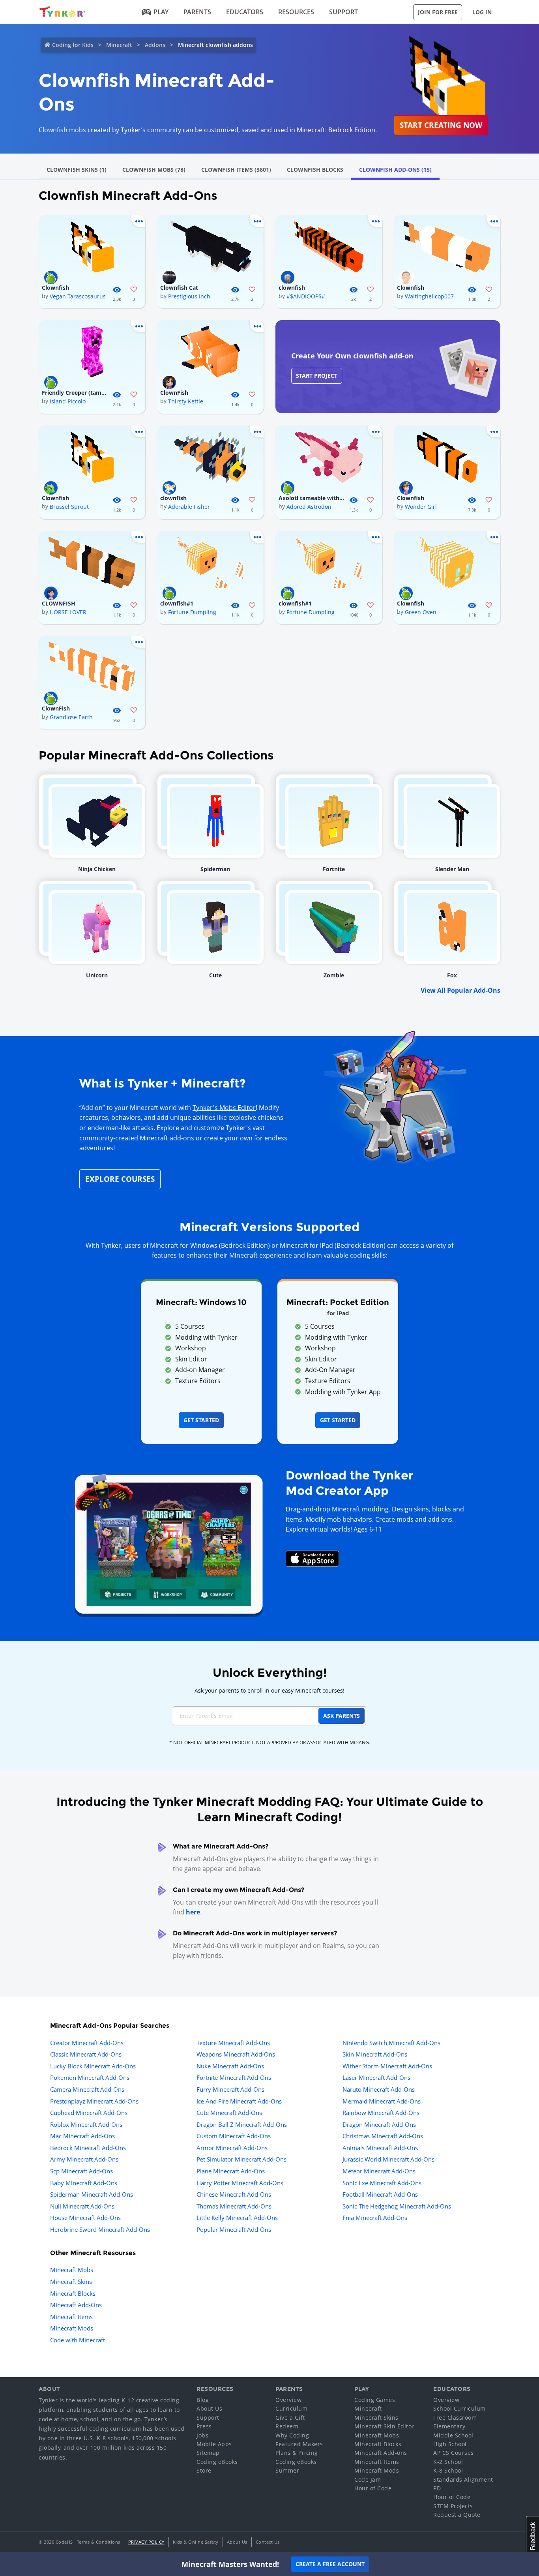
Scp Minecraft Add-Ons (81, 2171)
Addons (155, 45)
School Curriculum (459, 2408)
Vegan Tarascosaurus (78, 296)
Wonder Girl (421, 507)
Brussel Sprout (69, 507)
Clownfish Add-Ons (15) (395, 170)
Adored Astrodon (309, 507)
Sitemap (208, 2453)
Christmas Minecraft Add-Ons (383, 2136)
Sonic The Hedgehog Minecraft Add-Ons (397, 2206)
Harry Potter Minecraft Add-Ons (240, 2183)
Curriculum (291, 2408)
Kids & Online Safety (196, 2542)
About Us (209, 2408)
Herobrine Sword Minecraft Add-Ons (100, 2229)
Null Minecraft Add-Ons (82, 2206)
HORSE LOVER (68, 612)
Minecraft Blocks (73, 2293)
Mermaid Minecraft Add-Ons (382, 2101)
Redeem (287, 2426)
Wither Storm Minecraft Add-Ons (387, 2066)
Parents (197, 12)
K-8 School (448, 2470)
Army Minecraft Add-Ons (84, 2159)
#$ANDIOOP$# (306, 296)
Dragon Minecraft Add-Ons (379, 2124)
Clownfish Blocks (315, 170)
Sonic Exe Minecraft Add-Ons (382, 2183)
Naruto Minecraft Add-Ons (379, 2089)
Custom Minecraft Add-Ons (234, 2136)
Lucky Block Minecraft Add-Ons (93, 2066)
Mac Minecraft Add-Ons (82, 2136)
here (193, 1912)
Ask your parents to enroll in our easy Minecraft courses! (269, 1690)
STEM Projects (453, 2506)
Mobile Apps (214, 2444)
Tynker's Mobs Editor (224, 1108)
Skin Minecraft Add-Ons (375, 2054)
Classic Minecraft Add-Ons (86, 2054)
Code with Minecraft (78, 2340)
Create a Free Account (330, 2564)
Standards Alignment (463, 2479)
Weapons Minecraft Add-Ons (236, 2054)
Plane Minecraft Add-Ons (231, 2171)
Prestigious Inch (189, 296)
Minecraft (119, 45)
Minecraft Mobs (72, 2270)
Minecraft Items (71, 2317)
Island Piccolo (68, 401)
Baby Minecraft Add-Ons (84, 2183)
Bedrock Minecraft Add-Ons (88, 2148)
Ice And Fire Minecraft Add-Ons (239, 2101)
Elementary (449, 2426)
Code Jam (368, 2479)
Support (343, 12)
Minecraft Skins (71, 2282)
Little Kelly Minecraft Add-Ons (237, 2218)
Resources (296, 12)
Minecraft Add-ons (381, 2453)
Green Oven (421, 612)
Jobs (202, 2435)
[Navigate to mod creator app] (169, 1542)
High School (450, 2444)
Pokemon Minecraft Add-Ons (90, 2077)
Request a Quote (457, 2515)
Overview (288, 2400)
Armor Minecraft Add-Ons (232, 2148)
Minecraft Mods (72, 2328)
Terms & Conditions (99, 2542)
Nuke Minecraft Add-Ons (230, 2066)
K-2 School (448, 2462)
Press (204, 2426)
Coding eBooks (217, 2462)
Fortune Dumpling (192, 612)
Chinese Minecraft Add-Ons (234, 2194)
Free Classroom (455, 2418)
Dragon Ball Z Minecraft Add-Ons (242, 2124)
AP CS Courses (454, 2453)
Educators (245, 12)
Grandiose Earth (71, 717)
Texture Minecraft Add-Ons (233, 2043)
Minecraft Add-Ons (76, 2305)
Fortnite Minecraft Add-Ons (234, 2077)
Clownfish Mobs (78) (154, 170)
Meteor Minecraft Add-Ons (379, 2171)
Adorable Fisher (189, 507)
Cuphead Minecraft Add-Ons (89, 2113)
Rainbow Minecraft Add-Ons (381, 2113)
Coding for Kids (73, 45)
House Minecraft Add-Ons (85, 2218)
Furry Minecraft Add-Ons (230, 2089)
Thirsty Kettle (186, 401)
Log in (482, 12)
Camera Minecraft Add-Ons (87, 2089)
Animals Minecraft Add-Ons (380, 2148)
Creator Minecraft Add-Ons (87, 2043)
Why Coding (292, 2435)
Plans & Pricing (297, 2453)
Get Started (201, 1420)
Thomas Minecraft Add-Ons (234, 2206)
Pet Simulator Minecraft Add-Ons (241, 2159)
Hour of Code (373, 2488)
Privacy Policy (146, 2542)
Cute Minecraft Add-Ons (229, 2113)
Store (204, 2470)
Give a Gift (290, 2418)
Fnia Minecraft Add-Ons (375, 2218)
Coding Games (375, 2400)
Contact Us (268, 2542)
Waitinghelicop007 (429, 296)
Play (161, 12)
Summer (287, 2470)
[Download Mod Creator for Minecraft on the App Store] (313, 1558)
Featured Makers (299, 2444)
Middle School (453, 2435)
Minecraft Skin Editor (384, 2426)
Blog (203, 2400)
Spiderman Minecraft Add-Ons (92, 2194)
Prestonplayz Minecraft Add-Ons (94, 2101)
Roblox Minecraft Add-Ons (86, 2124)
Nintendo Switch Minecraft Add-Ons (391, 2043)
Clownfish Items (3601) (236, 170)
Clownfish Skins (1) (77, 170)
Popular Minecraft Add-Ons (234, 2229)
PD (437, 2488)
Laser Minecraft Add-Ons (376, 2077)
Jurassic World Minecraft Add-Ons (388, 2159)
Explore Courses (120, 1179)
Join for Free (438, 12)
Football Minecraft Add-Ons (380, 2194)
